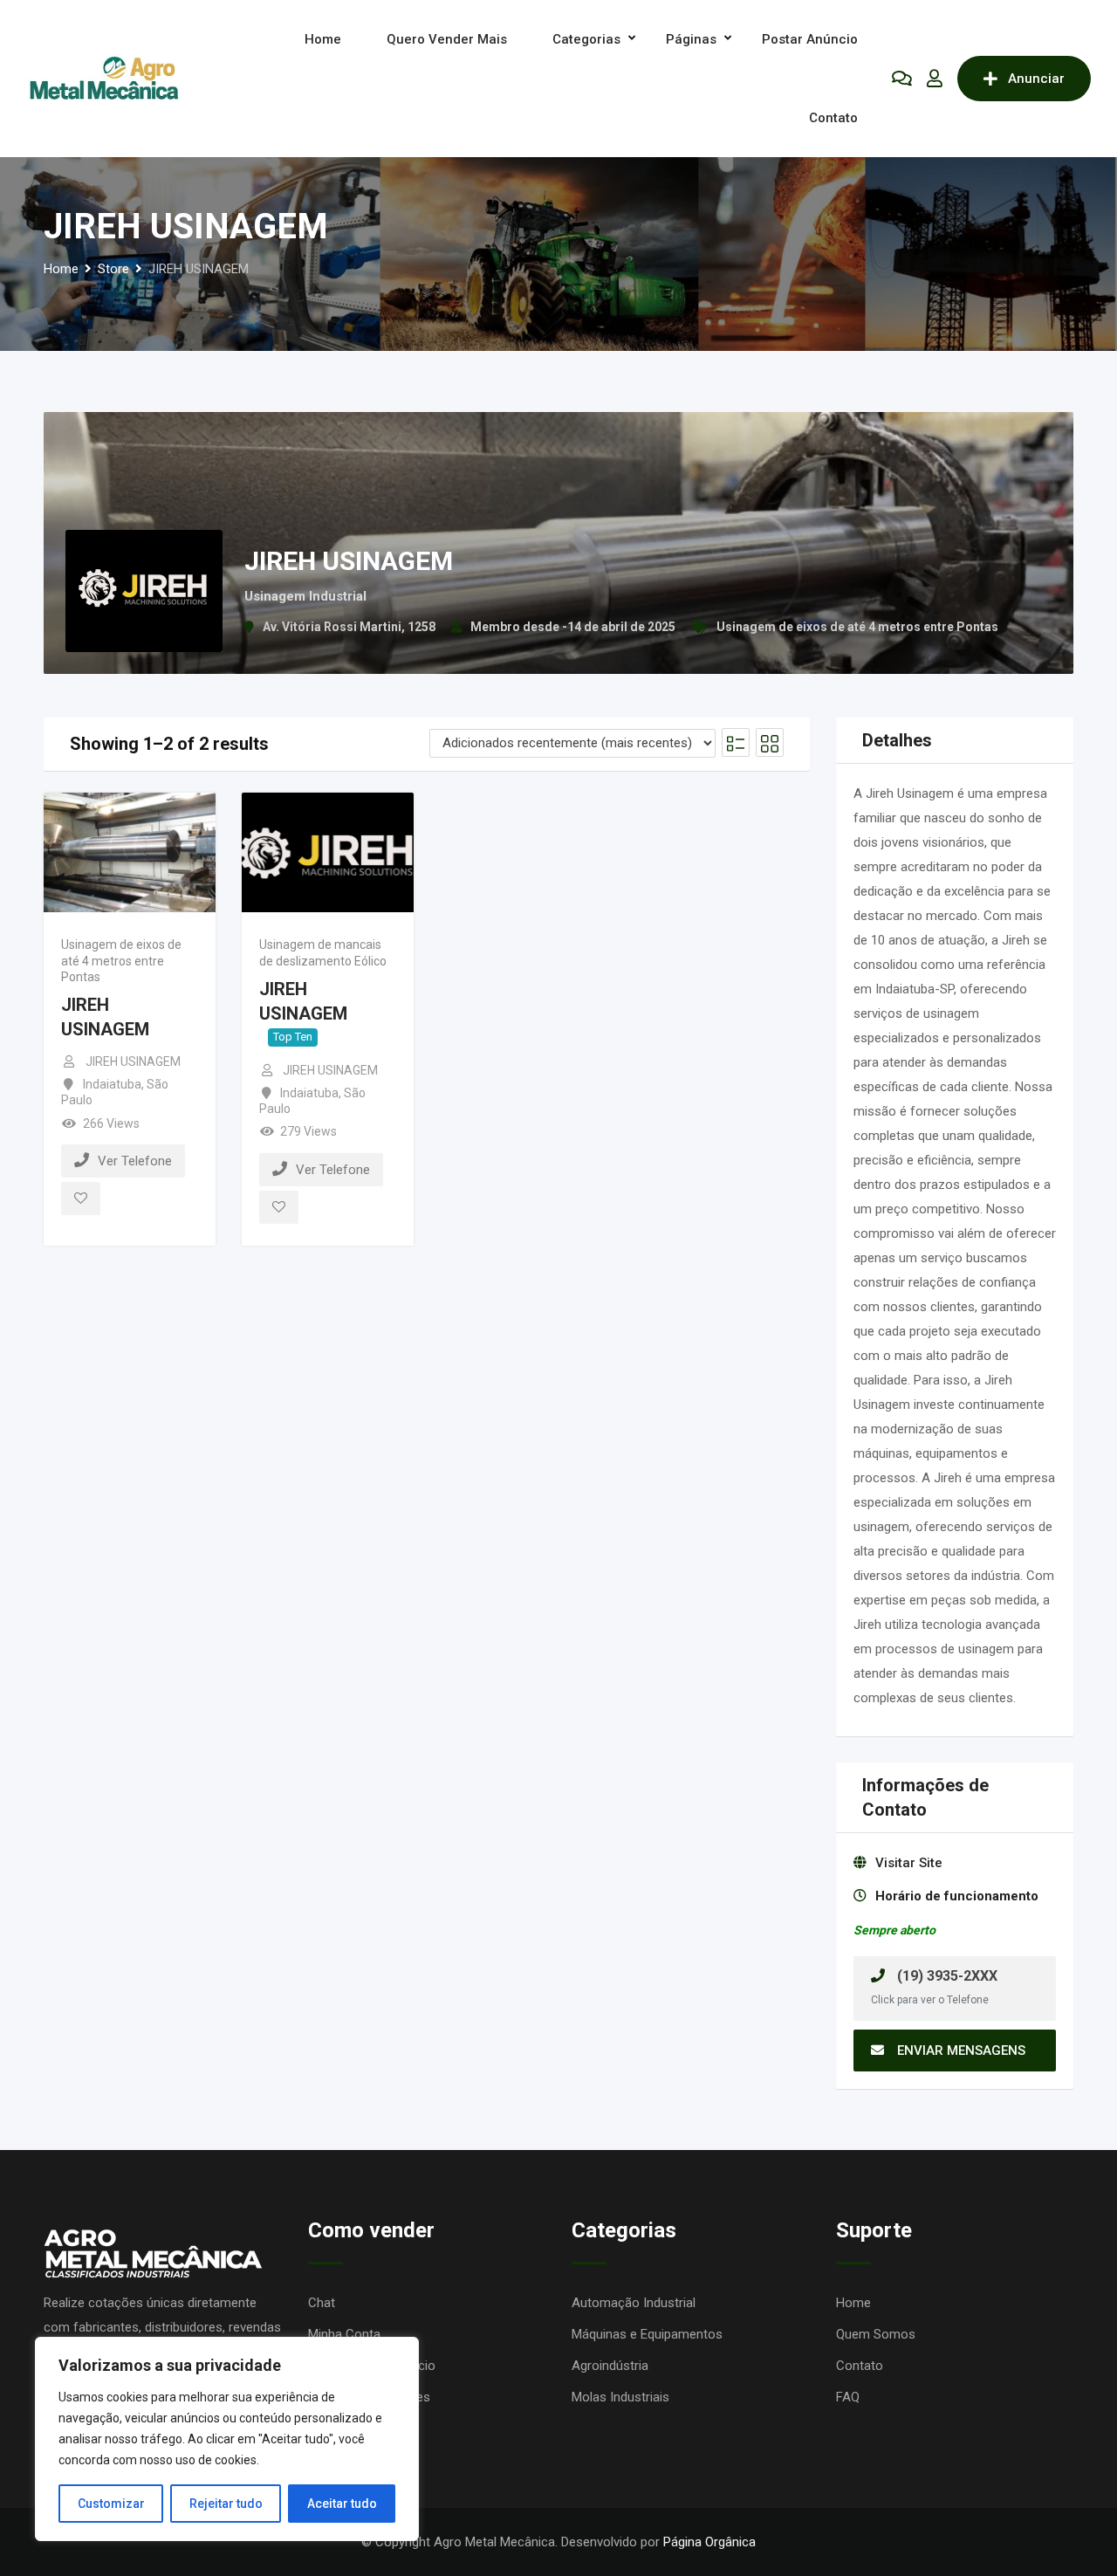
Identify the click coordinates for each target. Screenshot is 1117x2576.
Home (323, 39)
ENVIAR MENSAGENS (961, 2050)
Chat (322, 2303)
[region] (227, 2439)
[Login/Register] (935, 79)
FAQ (848, 2397)
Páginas (691, 39)
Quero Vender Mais (447, 39)
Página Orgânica (709, 2542)
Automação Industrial (634, 2303)
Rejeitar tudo (226, 2504)
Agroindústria (610, 2366)
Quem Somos (876, 2334)
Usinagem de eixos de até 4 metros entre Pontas (857, 627)
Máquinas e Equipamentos (647, 2334)
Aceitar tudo (342, 2504)
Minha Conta (344, 2334)
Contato (833, 118)
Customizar (111, 2504)
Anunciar (1036, 79)
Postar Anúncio (810, 39)
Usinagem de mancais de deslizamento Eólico (323, 952)
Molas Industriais (620, 2397)
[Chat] (902, 79)
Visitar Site (909, 1863)
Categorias (586, 39)
